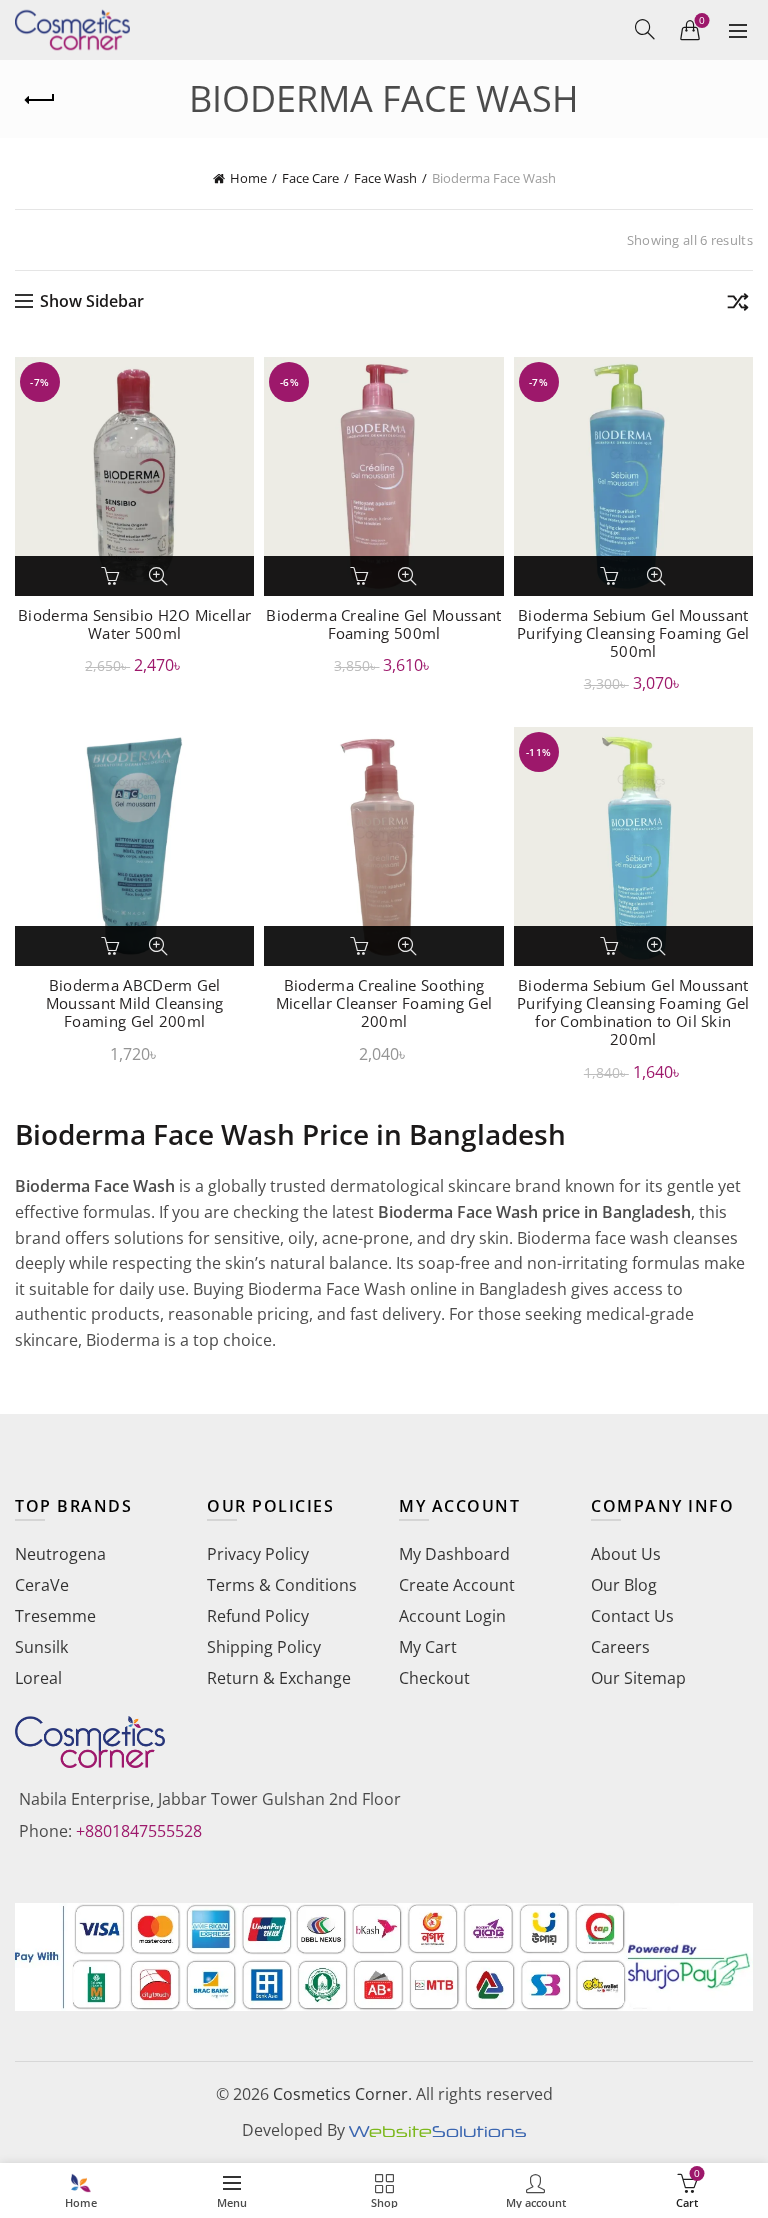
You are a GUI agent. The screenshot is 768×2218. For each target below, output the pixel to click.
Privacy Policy (258, 1554)
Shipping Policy (264, 1647)
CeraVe (42, 1585)
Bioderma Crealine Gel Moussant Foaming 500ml (383, 624)
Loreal (38, 1678)
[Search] (645, 29)
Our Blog (624, 1585)
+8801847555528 (139, 1831)
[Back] (40, 100)
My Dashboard (454, 1554)
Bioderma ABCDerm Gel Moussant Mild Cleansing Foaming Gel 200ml (135, 1003)
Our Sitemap (638, 1678)
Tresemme (55, 1616)
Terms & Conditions (282, 1585)
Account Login (452, 1616)
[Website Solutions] (437, 2130)
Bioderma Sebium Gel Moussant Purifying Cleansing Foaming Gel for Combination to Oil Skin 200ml (633, 1012)
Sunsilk (41, 1647)
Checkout (434, 1678)
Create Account (457, 1585)
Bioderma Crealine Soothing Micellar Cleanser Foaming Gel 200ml (384, 1003)
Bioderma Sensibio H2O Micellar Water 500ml (134, 624)
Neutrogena (60, 1554)
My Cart (428, 1647)
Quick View (158, 576)
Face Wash (385, 178)
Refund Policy (258, 1616)
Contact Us (632, 1616)
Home (248, 178)
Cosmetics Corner (340, 2094)
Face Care (310, 178)
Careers (620, 1647)
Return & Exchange (279, 1678)
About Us (626, 1554)
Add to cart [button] (112, 576)
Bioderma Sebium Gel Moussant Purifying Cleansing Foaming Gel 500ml (633, 633)
